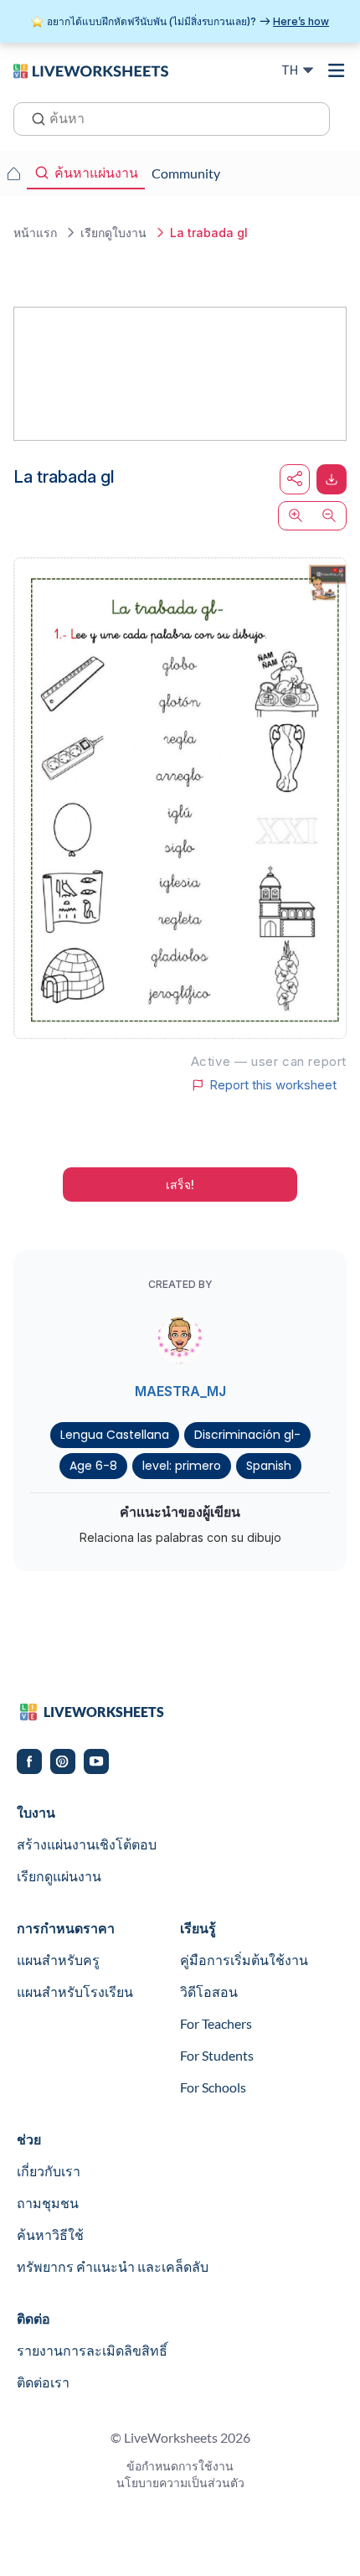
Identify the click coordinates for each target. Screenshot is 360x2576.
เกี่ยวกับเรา (49, 2171)
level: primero (182, 1466)
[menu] (337, 70)
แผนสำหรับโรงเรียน (75, 1991)
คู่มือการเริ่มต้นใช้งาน (244, 1960)
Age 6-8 (93, 1466)
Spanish (269, 1466)
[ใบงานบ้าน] (13, 173)
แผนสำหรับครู (58, 1960)
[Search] (33, 117)
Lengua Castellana (115, 1435)
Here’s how (301, 21)
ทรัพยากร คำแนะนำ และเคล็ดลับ (113, 2266)
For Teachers (216, 2023)
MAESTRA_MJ (180, 1391)
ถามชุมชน (48, 2203)
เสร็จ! (180, 1185)
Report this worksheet (273, 1085)
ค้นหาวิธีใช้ (50, 2235)
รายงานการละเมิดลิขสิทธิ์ (92, 2350)
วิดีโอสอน (209, 1991)
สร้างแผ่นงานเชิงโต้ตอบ (87, 1844)
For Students (217, 2055)
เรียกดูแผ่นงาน (59, 1876)
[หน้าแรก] (91, 70)
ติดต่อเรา (43, 2382)
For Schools (213, 2087)
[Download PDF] (332, 479)
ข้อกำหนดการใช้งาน (180, 2466)
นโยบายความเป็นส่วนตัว (180, 2483)
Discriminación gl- (247, 1435)
